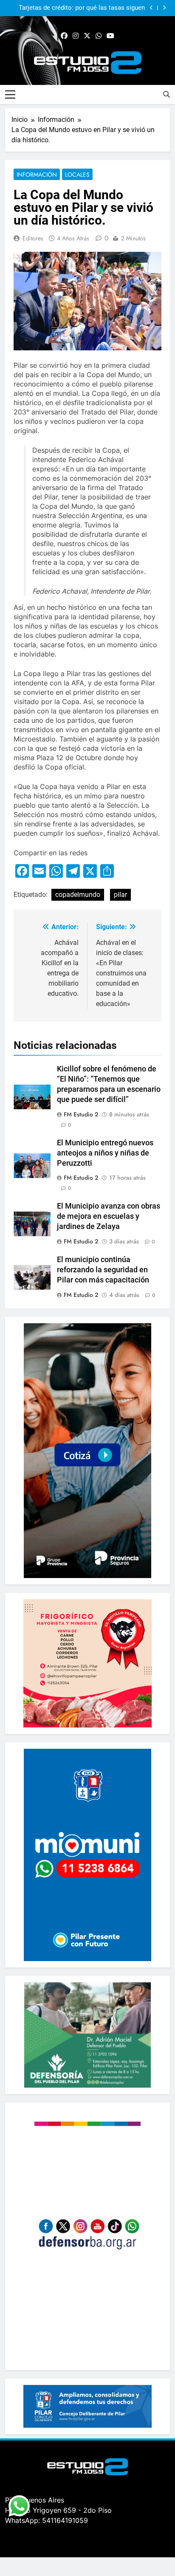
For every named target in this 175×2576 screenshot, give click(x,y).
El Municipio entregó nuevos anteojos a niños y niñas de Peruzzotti (105, 1153)
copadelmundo (78, 895)
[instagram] (76, 36)
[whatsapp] (99, 36)
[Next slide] (164, 8)
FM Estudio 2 (81, 1114)
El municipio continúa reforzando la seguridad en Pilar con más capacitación (103, 1270)
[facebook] (64, 36)
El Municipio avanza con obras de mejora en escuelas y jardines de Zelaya (109, 1216)
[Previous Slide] (151, 8)
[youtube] (110, 36)
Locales (77, 175)
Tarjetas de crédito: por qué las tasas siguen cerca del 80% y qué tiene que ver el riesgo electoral (82, 8)
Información (37, 175)
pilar (120, 895)
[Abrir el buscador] (167, 94)
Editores (33, 238)
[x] (87, 36)
